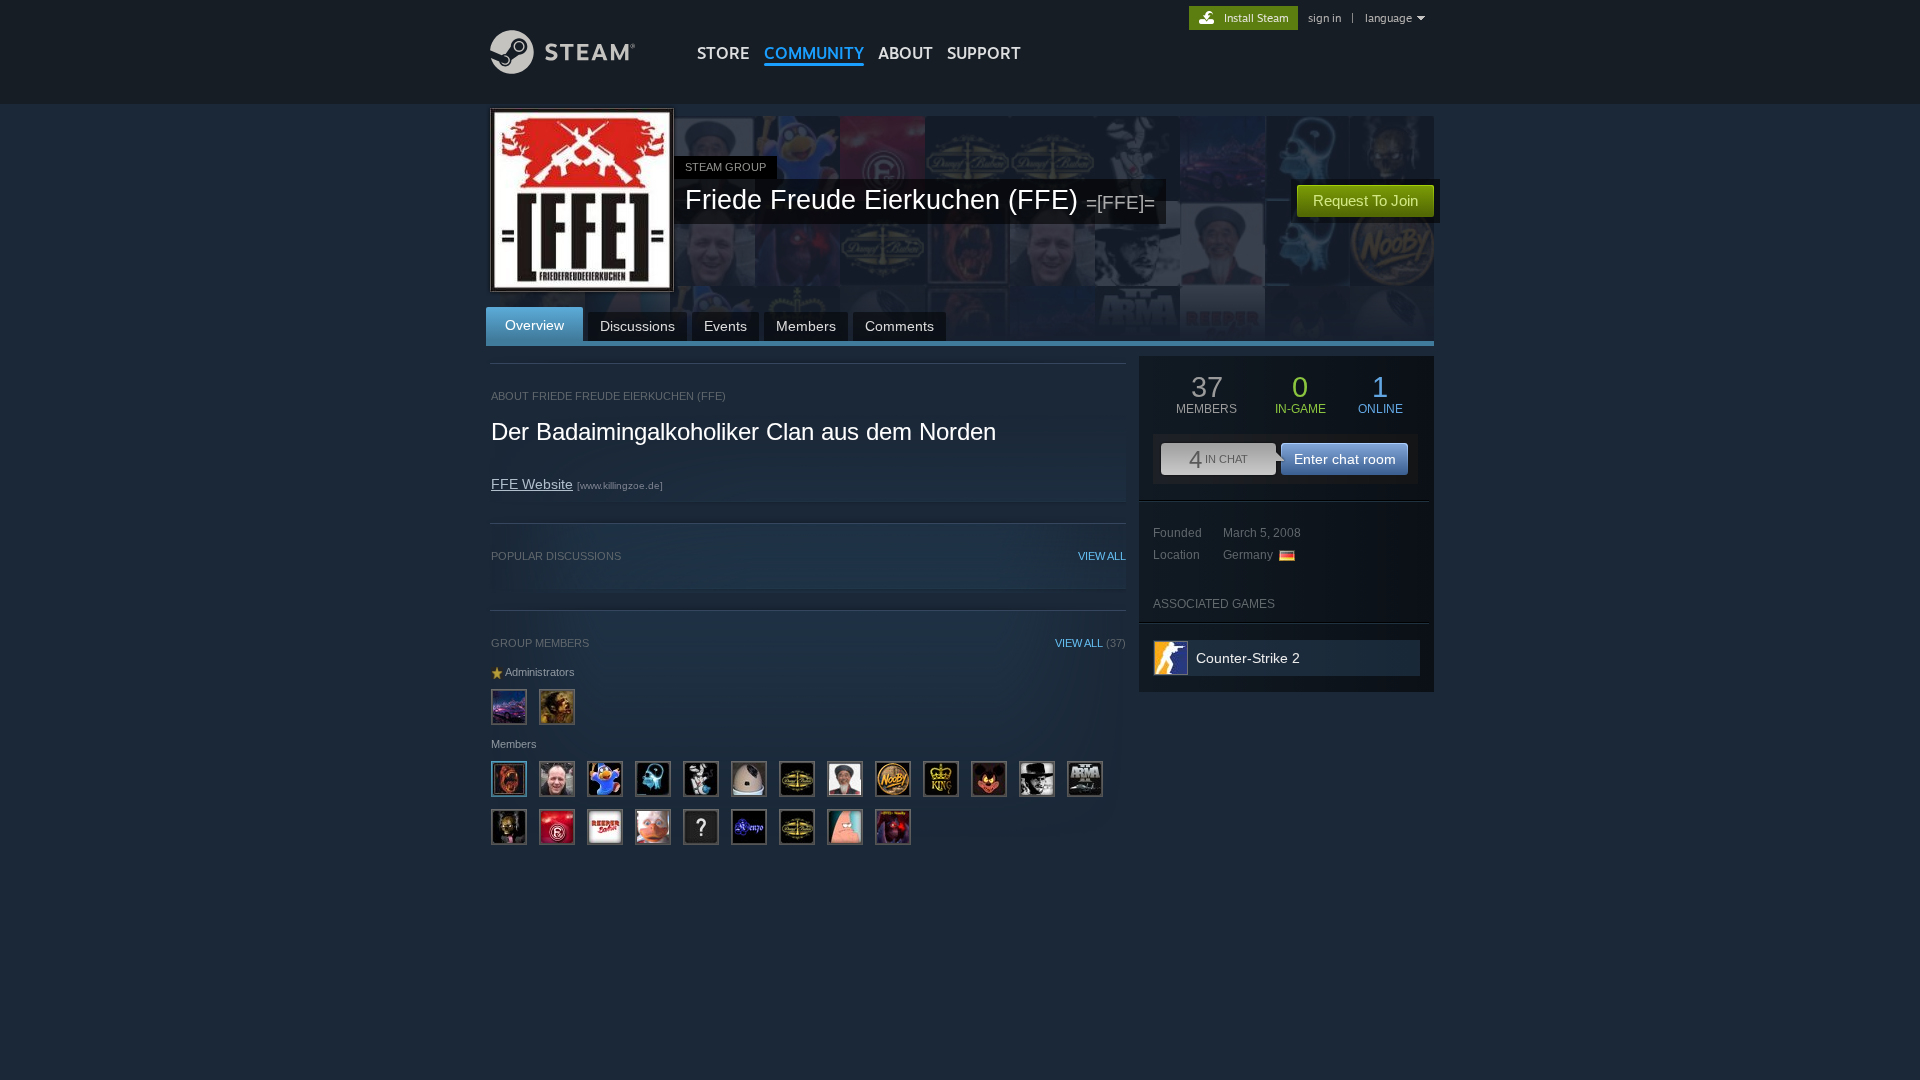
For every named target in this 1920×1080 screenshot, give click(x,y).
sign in (1324, 18)
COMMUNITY (814, 53)
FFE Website (532, 484)
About (905, 53)
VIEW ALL (1102, 556)
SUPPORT (984, 53)
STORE (723, 53)
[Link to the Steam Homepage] (562, 68)
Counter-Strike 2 (1248, 658)
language (1388, 18)
